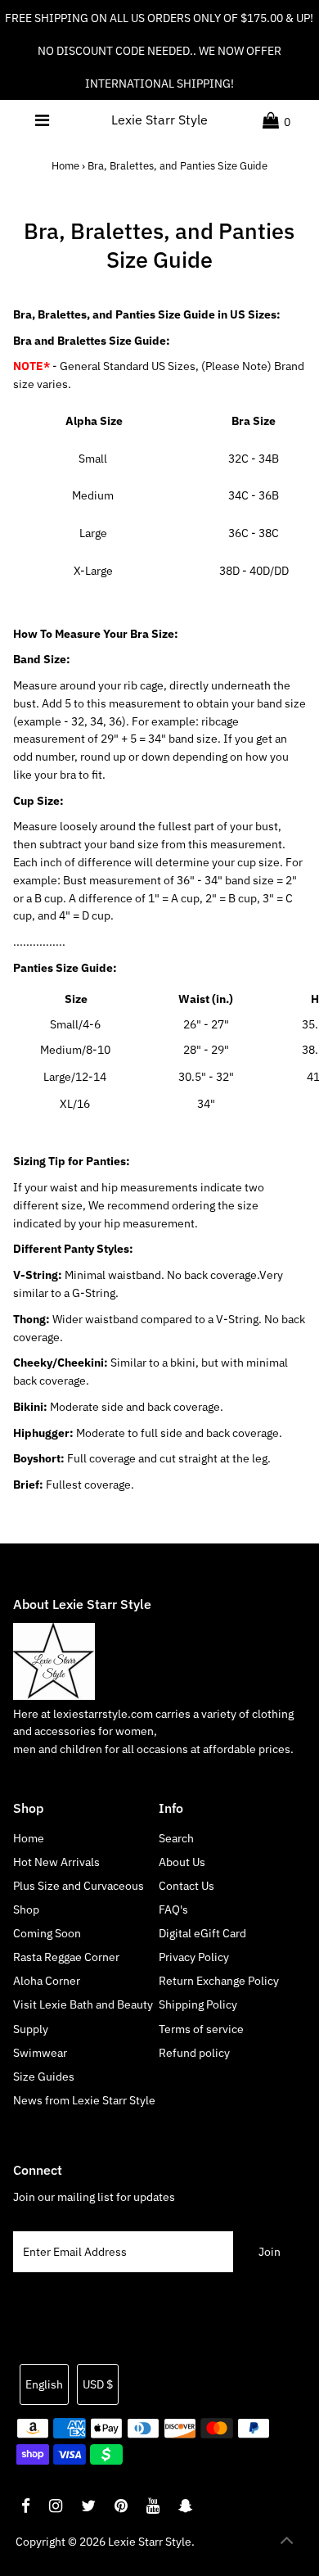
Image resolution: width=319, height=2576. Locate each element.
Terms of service (201, 2029)
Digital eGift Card (202, 1933)
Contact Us (186, 1886)
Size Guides (44, 2077)
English (44, 2384)
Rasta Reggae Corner (66, 1957)
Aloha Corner (47, 1981)
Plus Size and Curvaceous (79, 1886)
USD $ (98, 2384)
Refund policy (194, 2053)
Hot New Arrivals (56, 1862)
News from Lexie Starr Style (84, 2100)
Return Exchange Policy (219, 1981)
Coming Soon (47, 1933)
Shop (26, 1909)
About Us (182, 1862)
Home (65, 166)
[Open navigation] (43, 120)
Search (176, 1838)
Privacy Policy (194, 1957)
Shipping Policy (198, 2004)
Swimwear (40, 2053)
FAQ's (173, 1909)
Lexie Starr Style (159, 120)
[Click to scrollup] (286, 2543)
